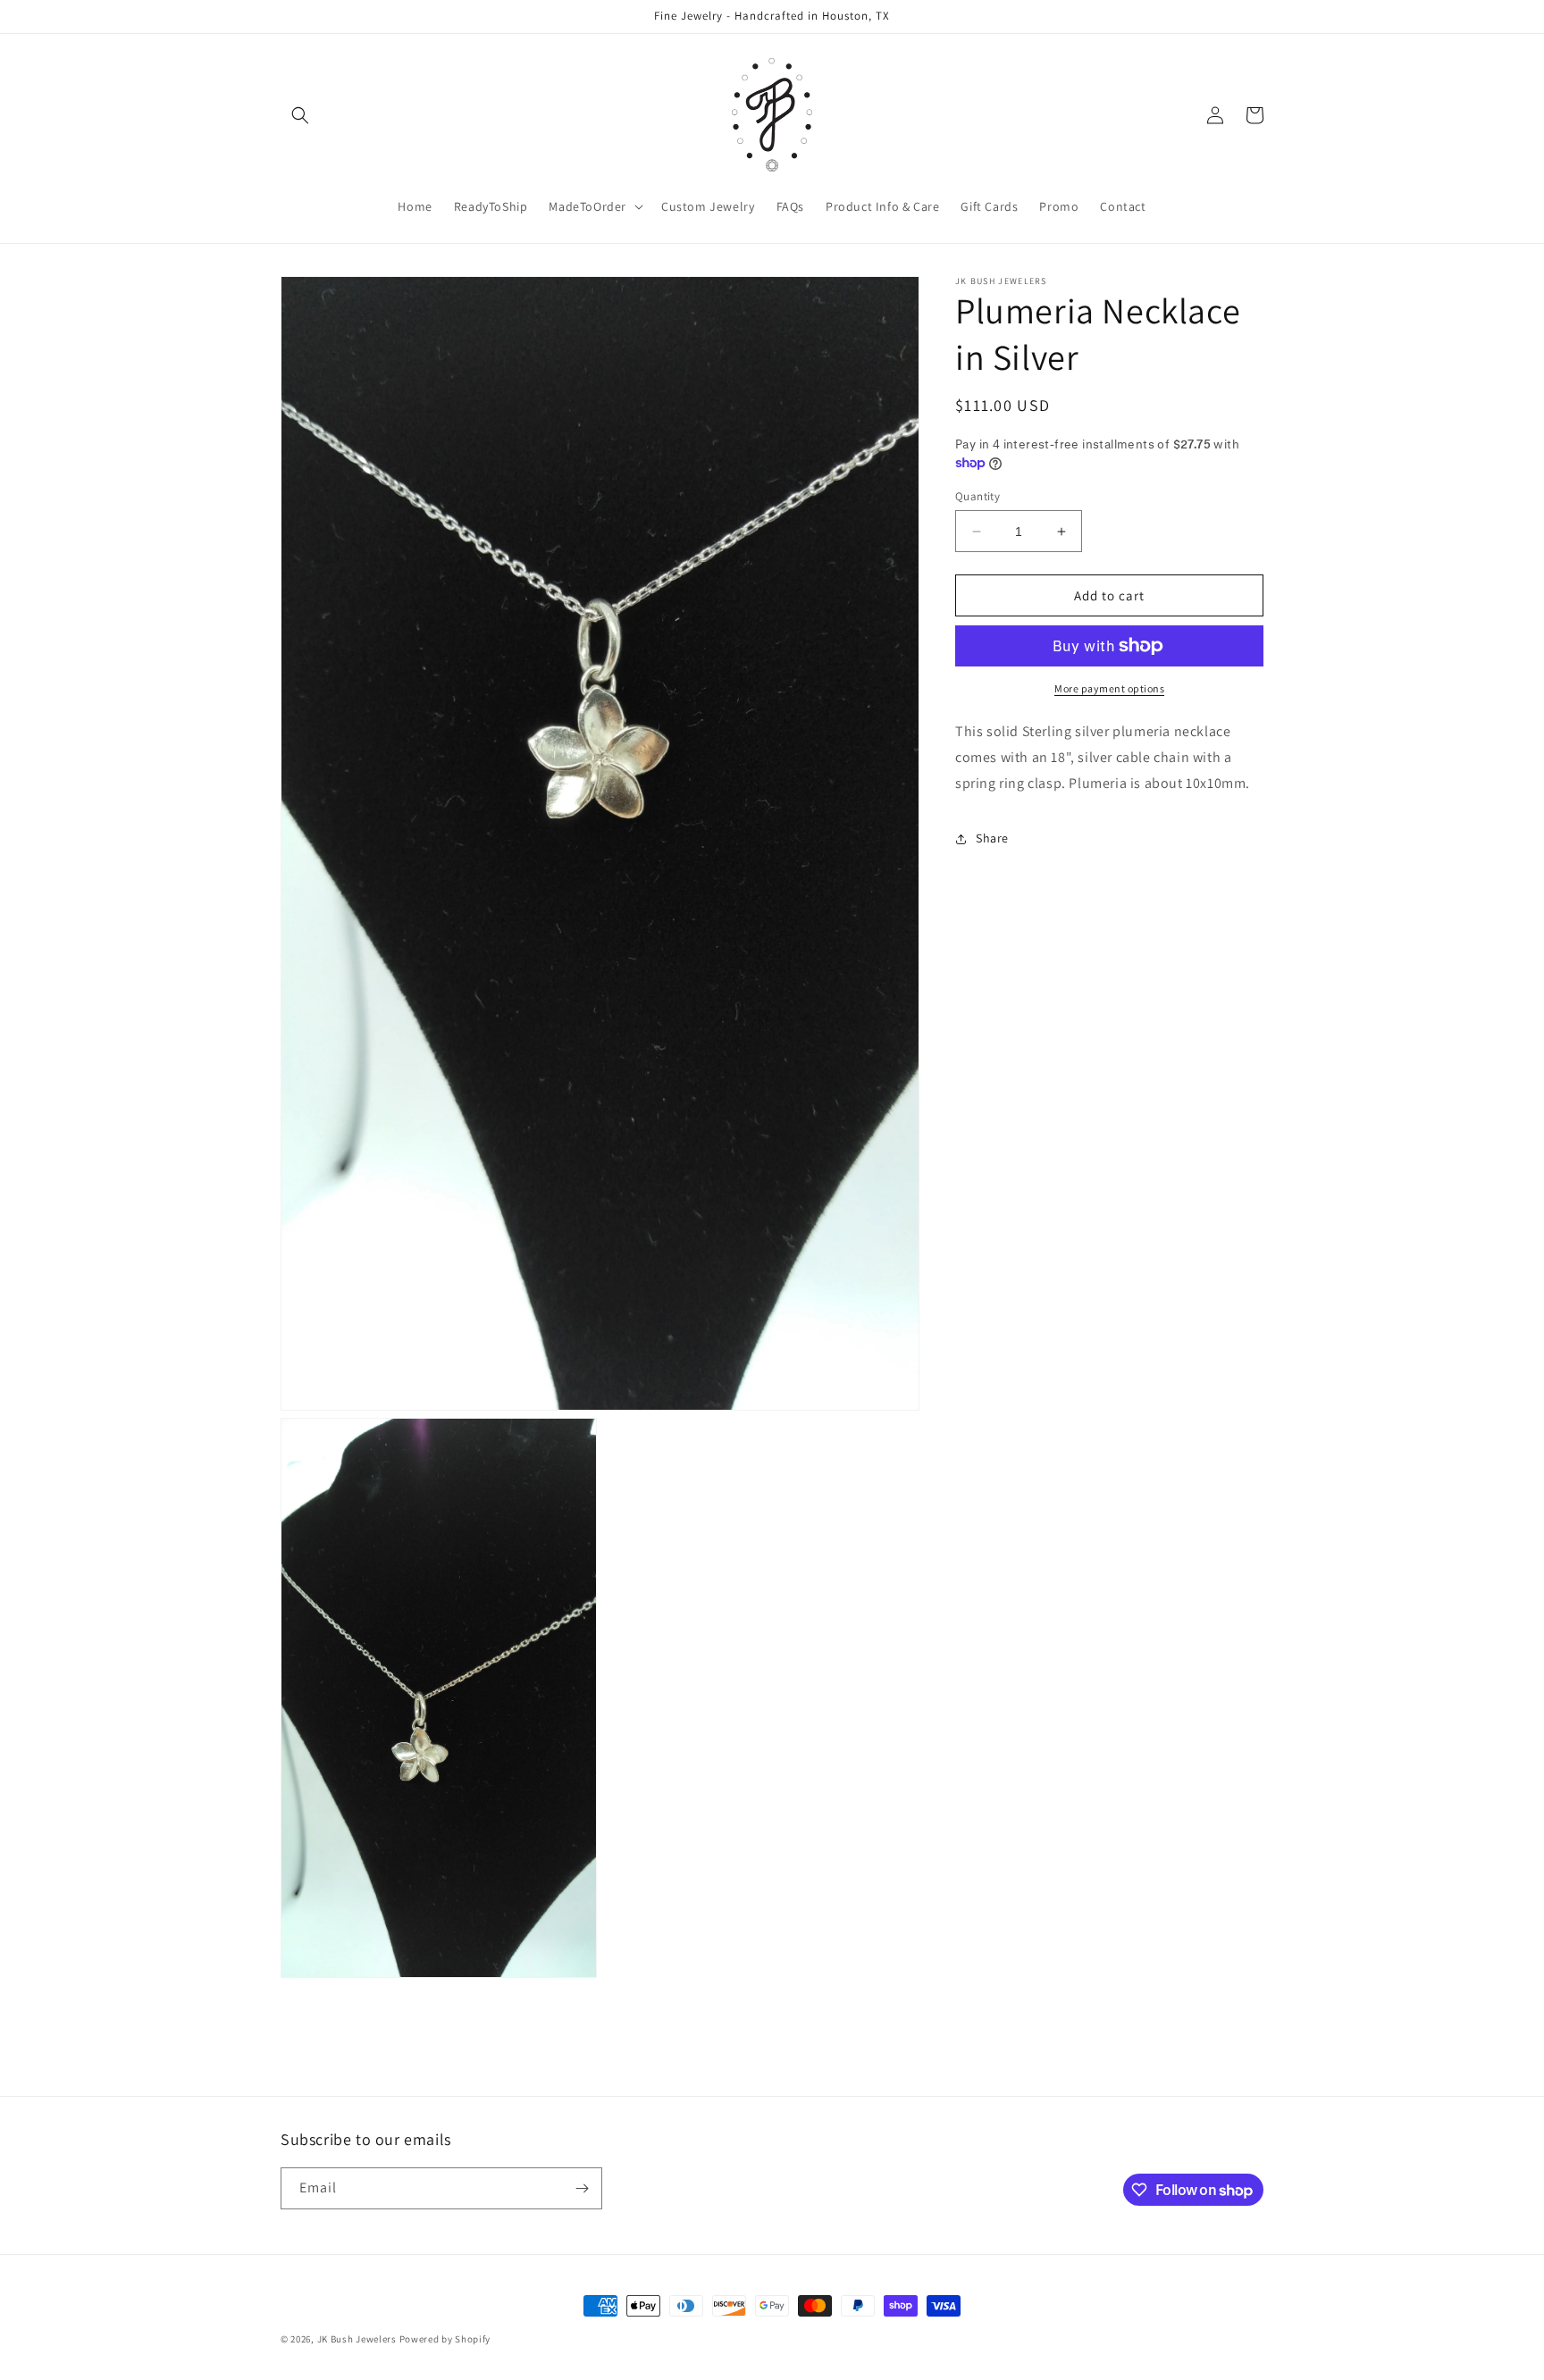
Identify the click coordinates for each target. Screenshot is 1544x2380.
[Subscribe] (582, 2188)
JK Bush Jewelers (357, 2339)
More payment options (1109, 688)
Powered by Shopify (445, 2339)
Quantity (978, 496)
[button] (300, 115)
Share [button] (992, 838)
